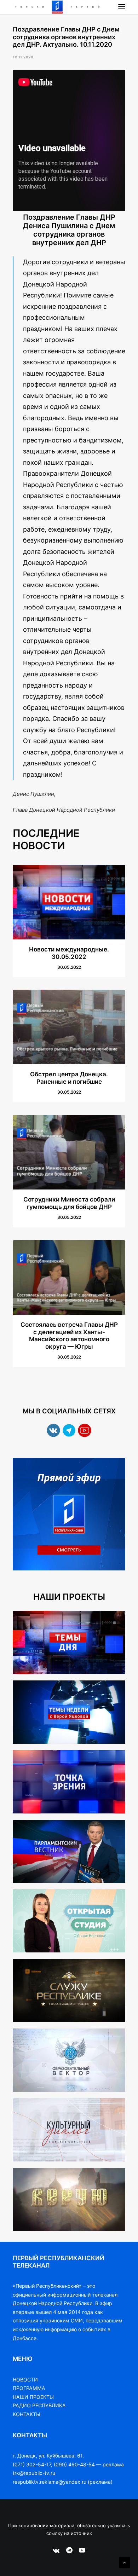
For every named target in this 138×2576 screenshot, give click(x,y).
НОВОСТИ (25, 2380)
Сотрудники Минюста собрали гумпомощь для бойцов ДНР (69, 1203)
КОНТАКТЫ (27, 2414)
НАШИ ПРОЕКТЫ (33, 2397)
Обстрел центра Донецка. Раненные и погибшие (69, 1078)
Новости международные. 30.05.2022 (69, 953)
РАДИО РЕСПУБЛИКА (39, 2405)
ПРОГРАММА (29, 2388)
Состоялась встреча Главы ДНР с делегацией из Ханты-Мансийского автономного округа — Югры (69, 1335)
